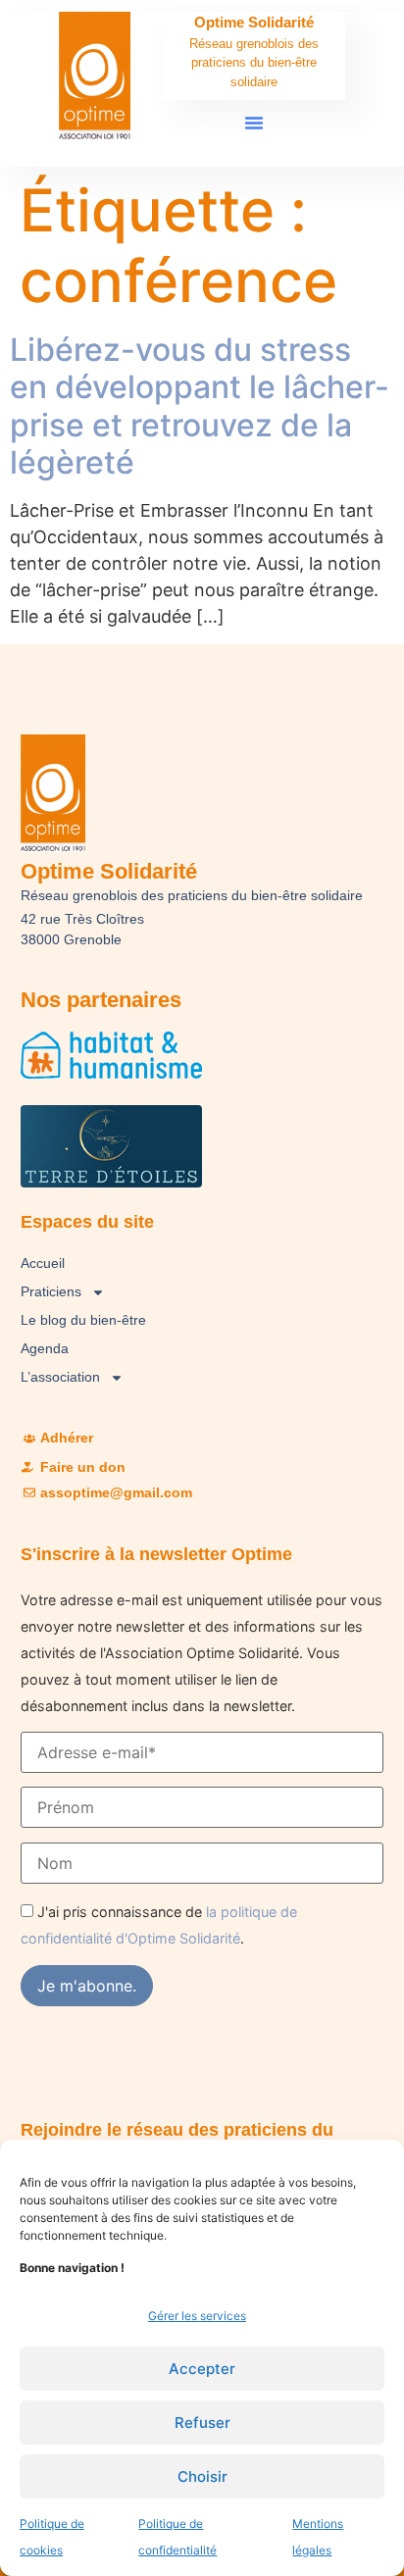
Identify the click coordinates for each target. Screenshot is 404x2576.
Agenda (45, 1348)
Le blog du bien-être (83, 1320)
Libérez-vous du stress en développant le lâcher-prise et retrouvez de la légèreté (200, 406)
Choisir (202, 2476)
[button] (254, 123)
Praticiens (51, 1291)
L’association (60, 1377)
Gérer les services (197, 2316)
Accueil (43, 1263)
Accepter (202, 2369)
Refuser (202, 2423)
